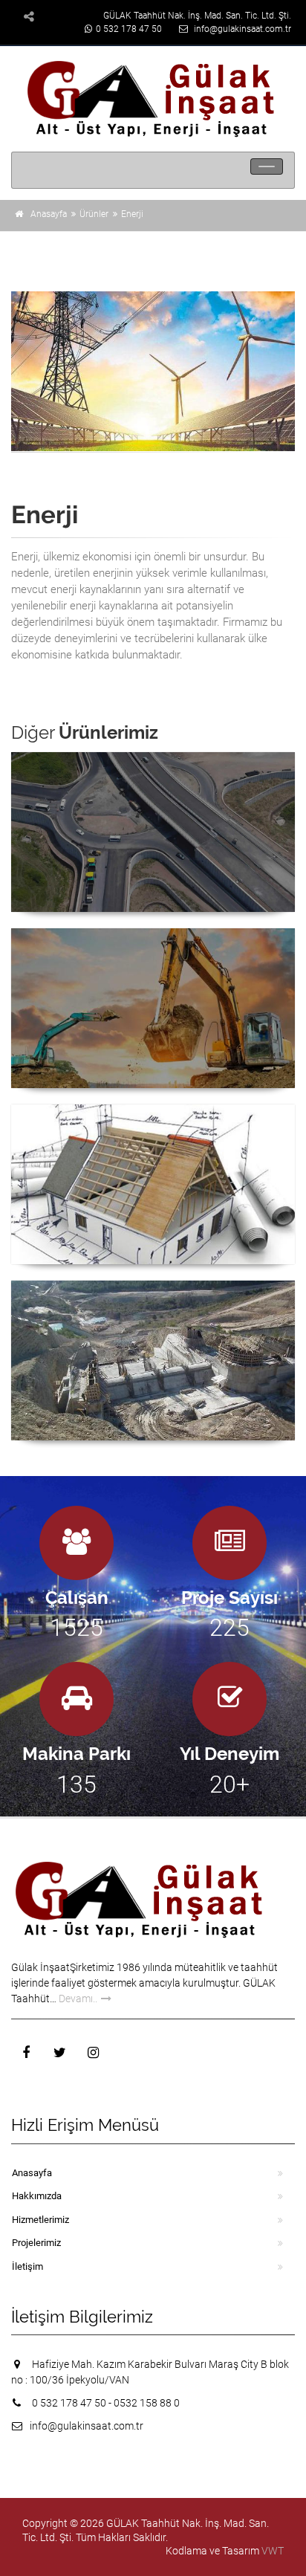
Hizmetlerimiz (40, 2220)
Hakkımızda (37, 2196)
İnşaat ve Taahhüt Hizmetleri (153, 949)
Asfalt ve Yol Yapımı (153, 773)
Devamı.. (78, 1999)
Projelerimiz (36, 2243)
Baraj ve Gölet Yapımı (153, 1302)
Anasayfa (49, 214)
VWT (273, 2551)
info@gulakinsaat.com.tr (242, 29)
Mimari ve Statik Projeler (153, 1126)
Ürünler (94, 214)
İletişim (27, 2266)
